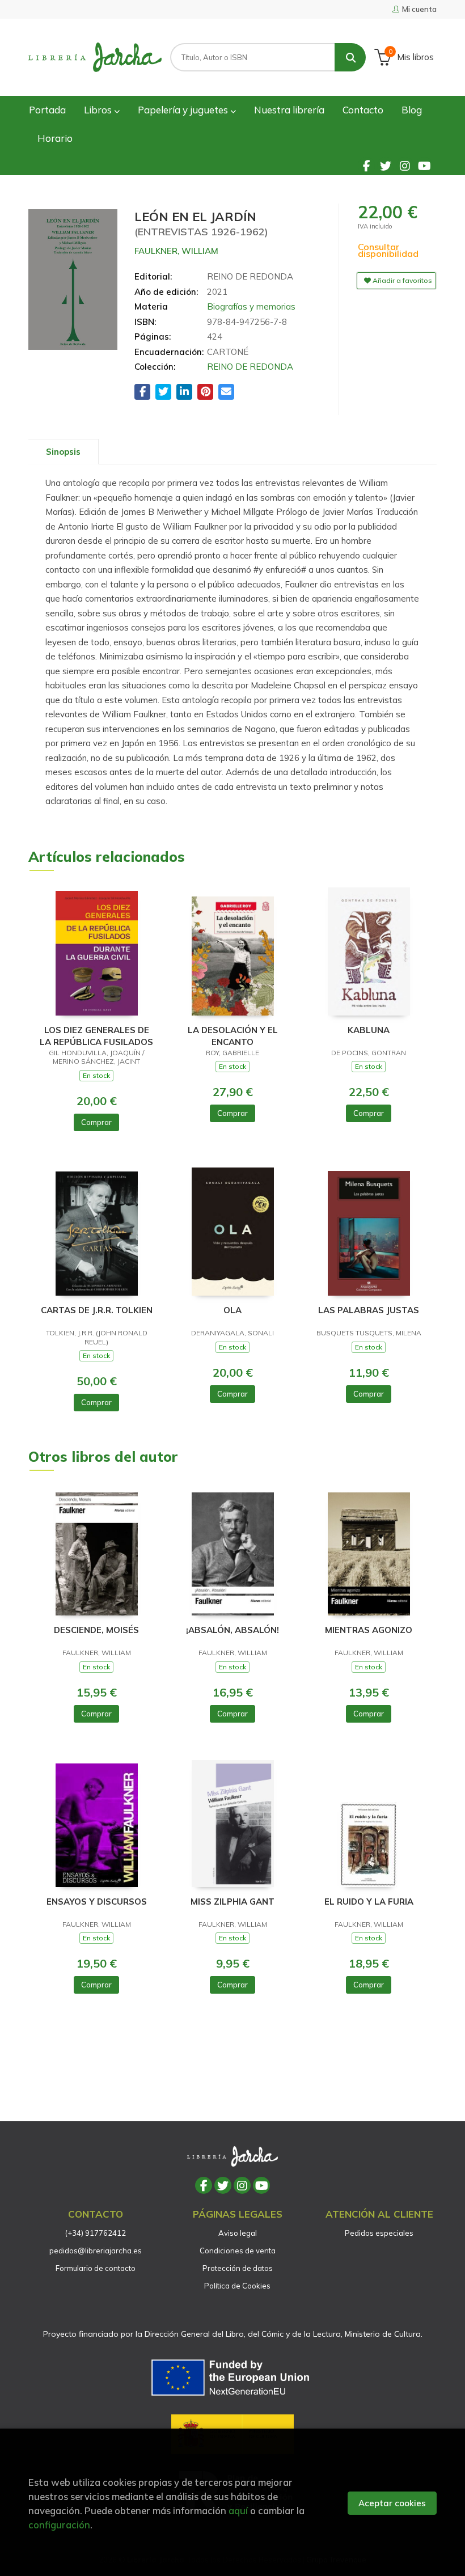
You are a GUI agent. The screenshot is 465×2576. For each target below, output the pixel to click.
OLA (232, 1310)
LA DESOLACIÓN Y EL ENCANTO (233, 1036)
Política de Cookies (237, 2286)
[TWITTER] (386, 166)
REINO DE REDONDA (250, 367)
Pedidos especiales (379, 2233)
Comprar (96, 1122)
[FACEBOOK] (366, 166)
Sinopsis (63, 452)
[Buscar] (350, 57)
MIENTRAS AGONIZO (369, 1630)
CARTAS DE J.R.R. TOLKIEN (97, 1310)
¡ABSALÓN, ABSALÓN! (232, 1630)
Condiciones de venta (238, 2251)
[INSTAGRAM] (405, 166)
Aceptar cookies (392, 2503)
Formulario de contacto (96, 2268)
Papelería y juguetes (184, 110)
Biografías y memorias (251, 306)
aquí (238, 2511)
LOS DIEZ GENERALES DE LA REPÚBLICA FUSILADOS (96, 1036)
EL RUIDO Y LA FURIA (369, 1902)
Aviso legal (238, 2233)
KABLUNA (369, 1030)
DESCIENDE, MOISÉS (96, 1630)
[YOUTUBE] (424, 166)
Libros (99, 110)
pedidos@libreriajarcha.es (96, 2251)
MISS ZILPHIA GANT (232, 1902)
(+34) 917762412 (96, 2233)
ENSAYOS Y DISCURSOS (97, 1902)
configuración (59, 2525)
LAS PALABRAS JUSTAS (369, 1310)
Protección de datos (238, 2268)
